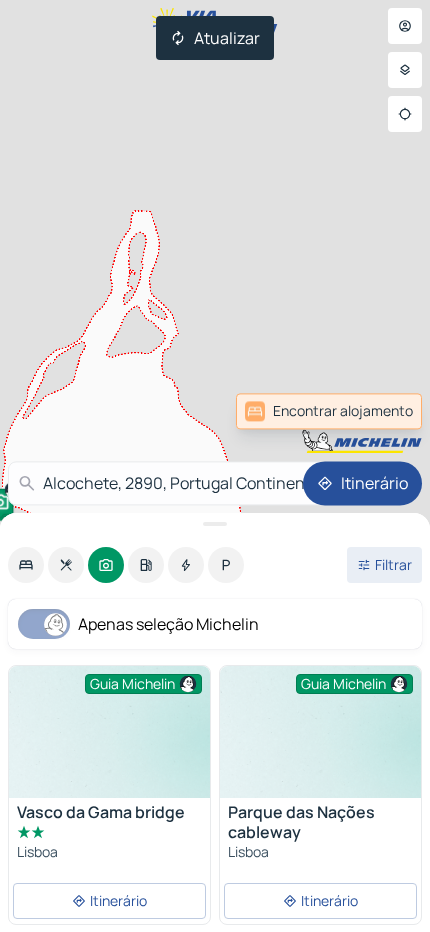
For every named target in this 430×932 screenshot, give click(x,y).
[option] (26, 565)
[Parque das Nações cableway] (320, 741)
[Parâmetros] (405, 70)
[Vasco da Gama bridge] (109, 741)
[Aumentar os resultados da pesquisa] (215, 524)
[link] (378, 411)
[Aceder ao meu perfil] (405, 26)
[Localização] (405, 114)
